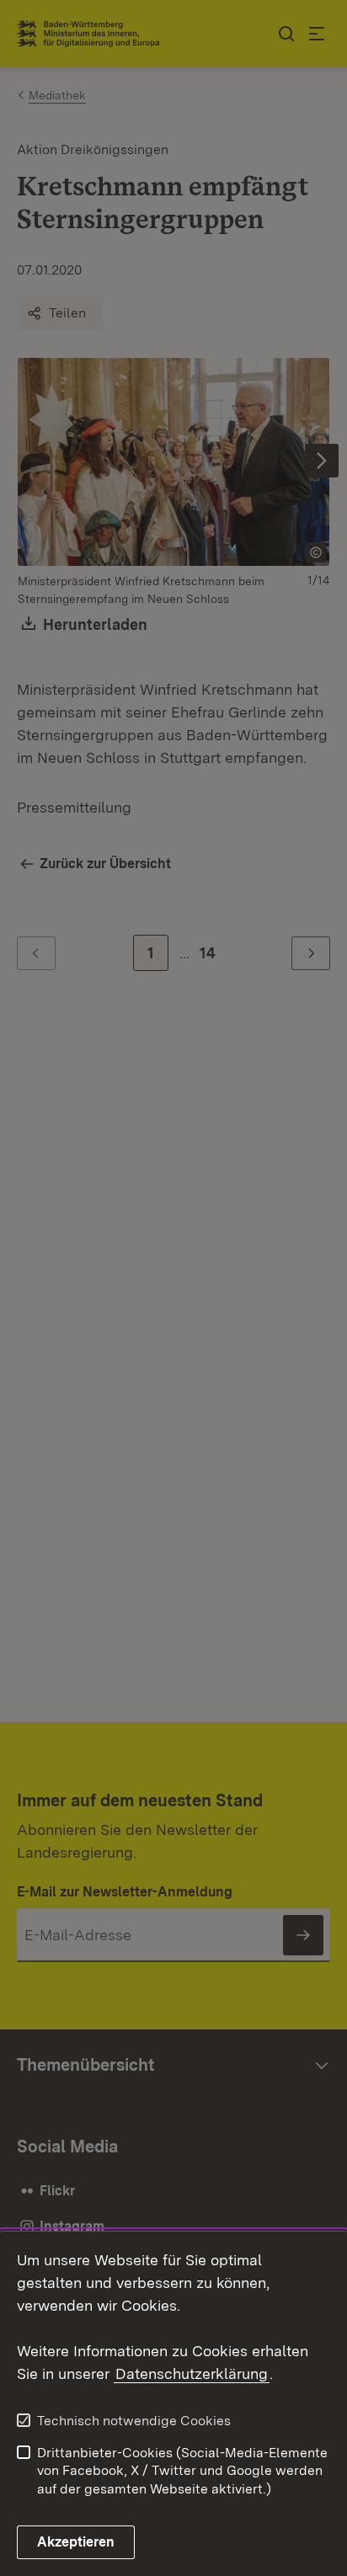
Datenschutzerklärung (192, 2373)
